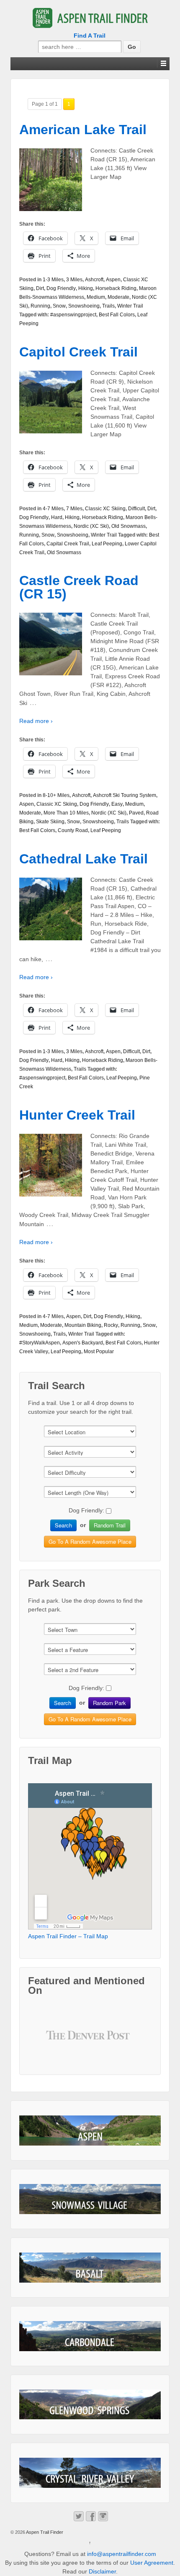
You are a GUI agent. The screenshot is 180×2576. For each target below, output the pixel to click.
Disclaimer (102, 2571)
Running (40, 306)
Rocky (111, 1325)
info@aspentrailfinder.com (122, 2554)
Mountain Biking (83, 1325)
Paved (136, 813)
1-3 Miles (53, 280)
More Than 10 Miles (66, 813)
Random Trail (110, 1525)
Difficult (136, 509)
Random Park (109, 1703)
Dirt (40, 288)
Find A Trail (90, 36)
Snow (59, 306)
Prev (59, 2041)
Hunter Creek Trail (77, 1115)
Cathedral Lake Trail (84, 859)
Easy (117, 804)
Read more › (36, 721)
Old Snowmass (129, 526)
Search (63, 1525)
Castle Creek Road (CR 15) (79, 587)
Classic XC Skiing (105, 509)
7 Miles (74, 509)
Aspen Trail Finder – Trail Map (68, 1936)
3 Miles (74, 280)
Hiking (86, 288)
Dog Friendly (61, 288)
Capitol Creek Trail (78, 352)
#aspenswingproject (73, 315)
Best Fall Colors (117, 315)
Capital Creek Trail (68, 544)
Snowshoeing (84, 306)
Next (121, 2041)
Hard (57, 517)
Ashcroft (94, 280)
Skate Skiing (50, 822)
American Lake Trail (83, 130)
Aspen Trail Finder (44, 2532)
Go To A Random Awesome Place (90, 1541)
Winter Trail (130, 306)
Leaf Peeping (107, 544)
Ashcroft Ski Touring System (125, 795)
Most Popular (99, 1352)
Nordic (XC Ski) (91, 526)
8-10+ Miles (56, 795)
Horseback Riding (116, 288)
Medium (96, 297)
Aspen (113, 280)
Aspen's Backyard (83, 1343)
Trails (108, 306)
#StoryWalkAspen (40, 1343)
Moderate (118, 297)
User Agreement (152, 2563)
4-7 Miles (53, 509)
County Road (73, 830)
